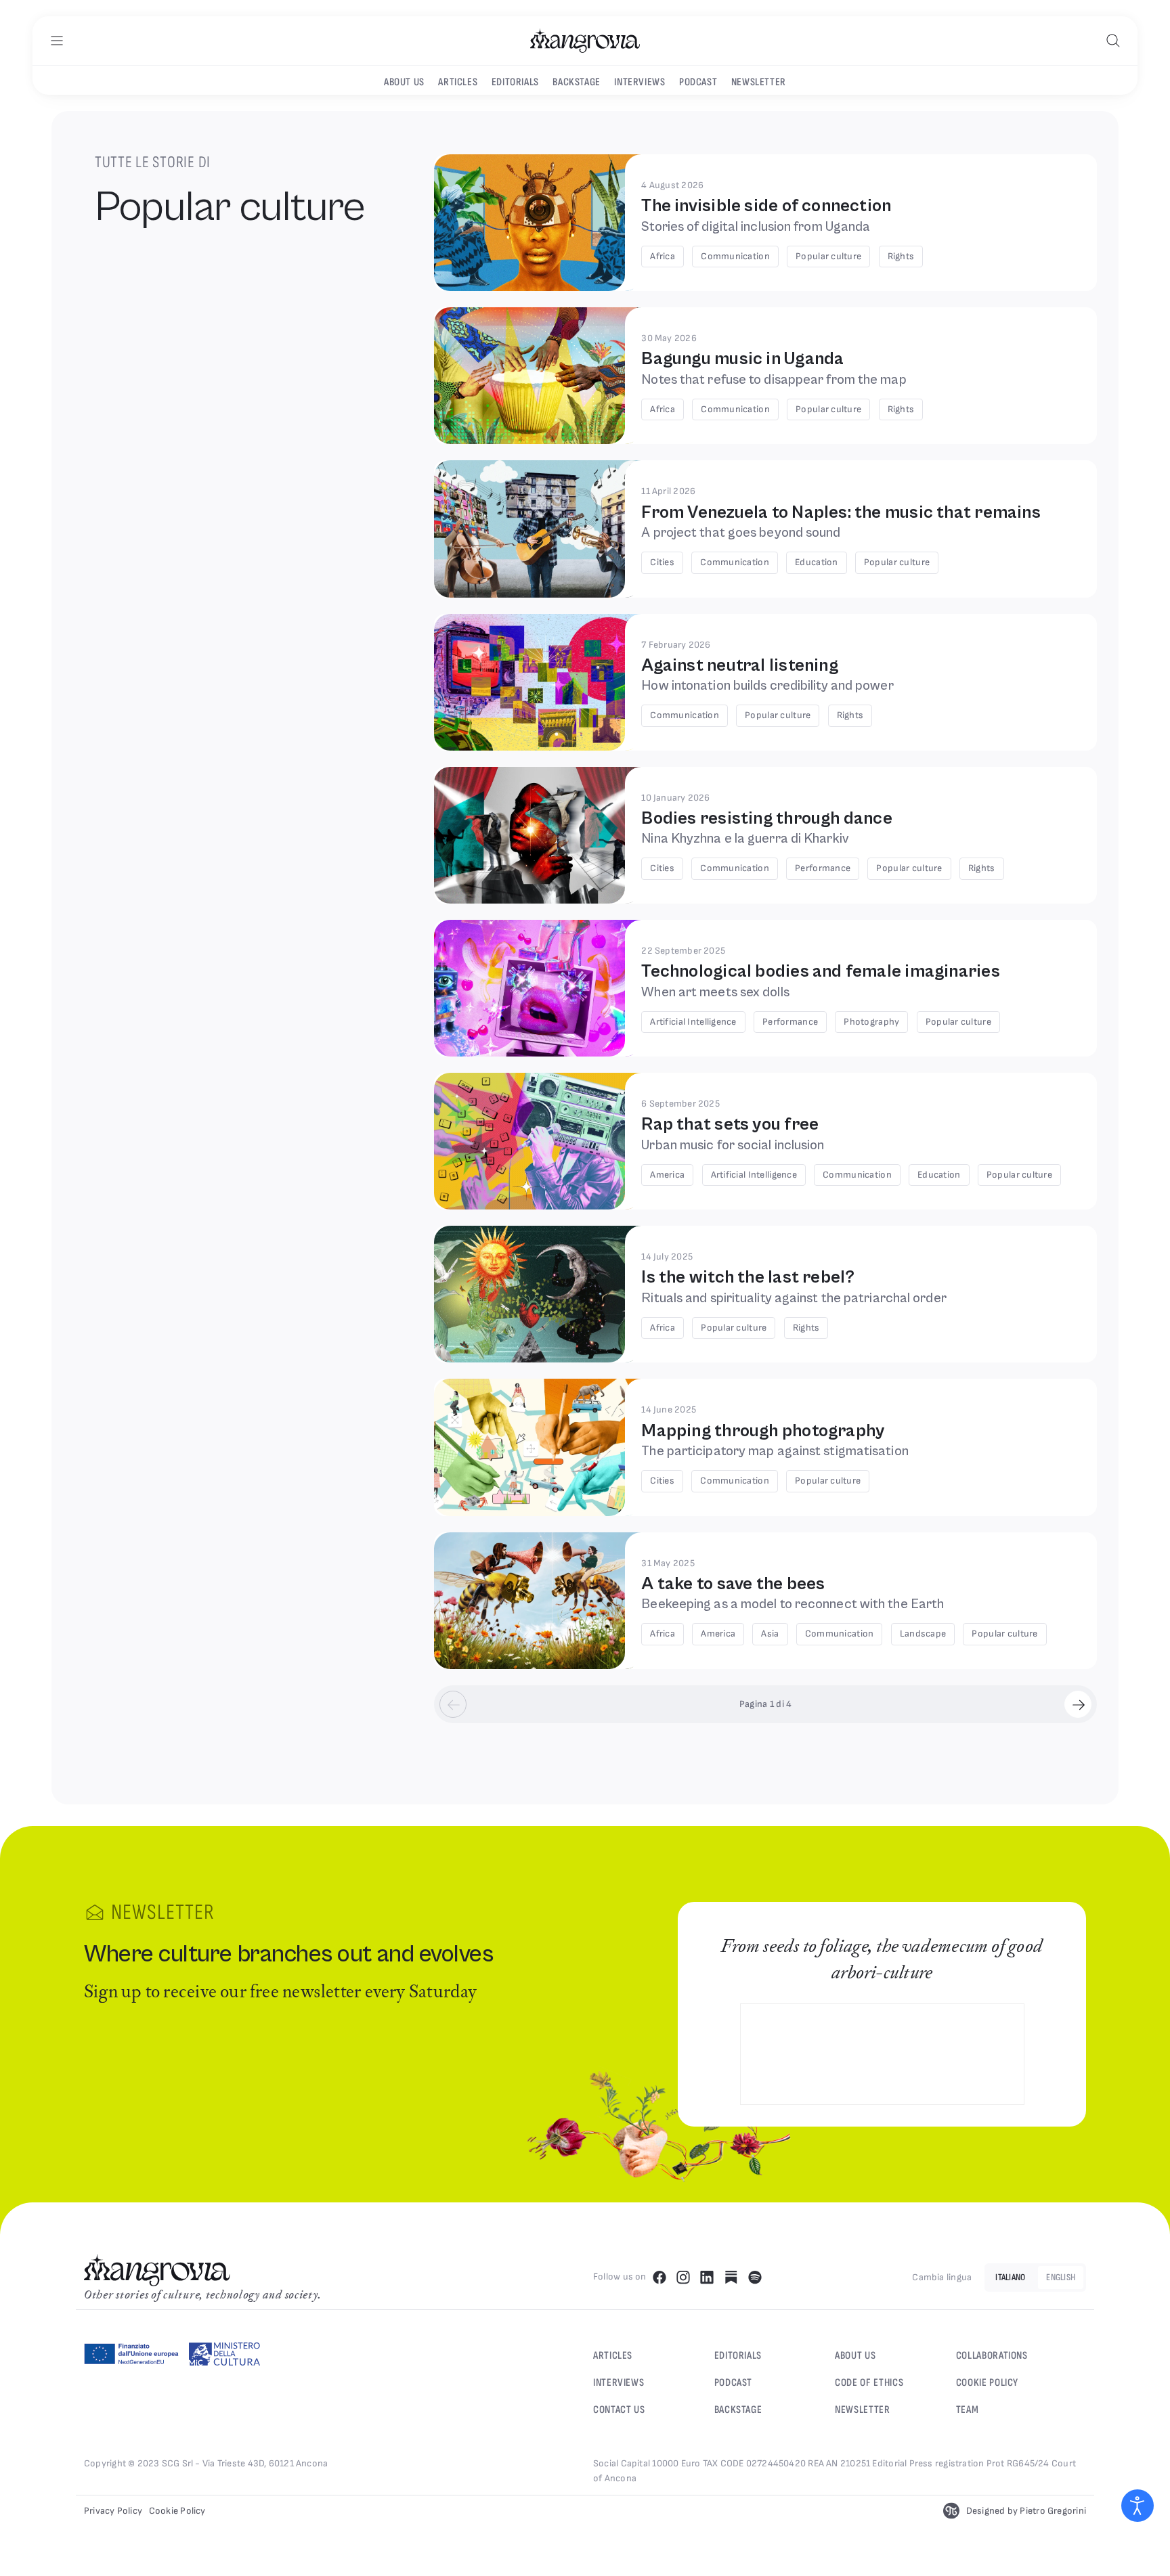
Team (968, 2410)
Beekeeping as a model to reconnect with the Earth (793, 1604)
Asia (770, 1634)
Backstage (577, 82)
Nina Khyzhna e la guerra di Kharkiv (745, 839)
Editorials (515, 82)
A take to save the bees (733, 1584)
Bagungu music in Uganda (742, 359)
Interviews (640, 82)
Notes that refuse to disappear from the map (774, 380)
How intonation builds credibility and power (767, 686)
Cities (662, 562)
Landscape (923, 1634)
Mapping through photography (763, 1431)
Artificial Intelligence (693, 1022)
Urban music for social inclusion (733, 1146)
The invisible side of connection (766, 206)
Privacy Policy (113, 2511)
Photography (871, 1022)
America (667, 1175)
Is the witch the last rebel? (748, 1277)
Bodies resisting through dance (767, 818)
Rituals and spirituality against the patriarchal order (794, 1298)
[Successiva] (1078, 1704)
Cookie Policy (987, 2383)
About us (404, 82)
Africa (663, 256)
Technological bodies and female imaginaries (820, 971)
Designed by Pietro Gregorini (1026, 2511)
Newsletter (759, 82)
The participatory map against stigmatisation (775, 1451)
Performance (823, 868)
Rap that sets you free (730, 1124)
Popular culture (828, 256)
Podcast (698, 82)
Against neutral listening (740, 665)
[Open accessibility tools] (1137, 2506)
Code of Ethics (869, 2383)
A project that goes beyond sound (741, 533)
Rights (901, 256)
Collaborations (992, 2356)
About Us (855, 2356)
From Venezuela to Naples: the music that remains (841, 512)
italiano (1010, 2277)
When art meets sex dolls (715, 993)
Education (817, 562)
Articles (458, 82)
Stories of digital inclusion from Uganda (756, 227)
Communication (735, 256)
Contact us (619, 2410)
